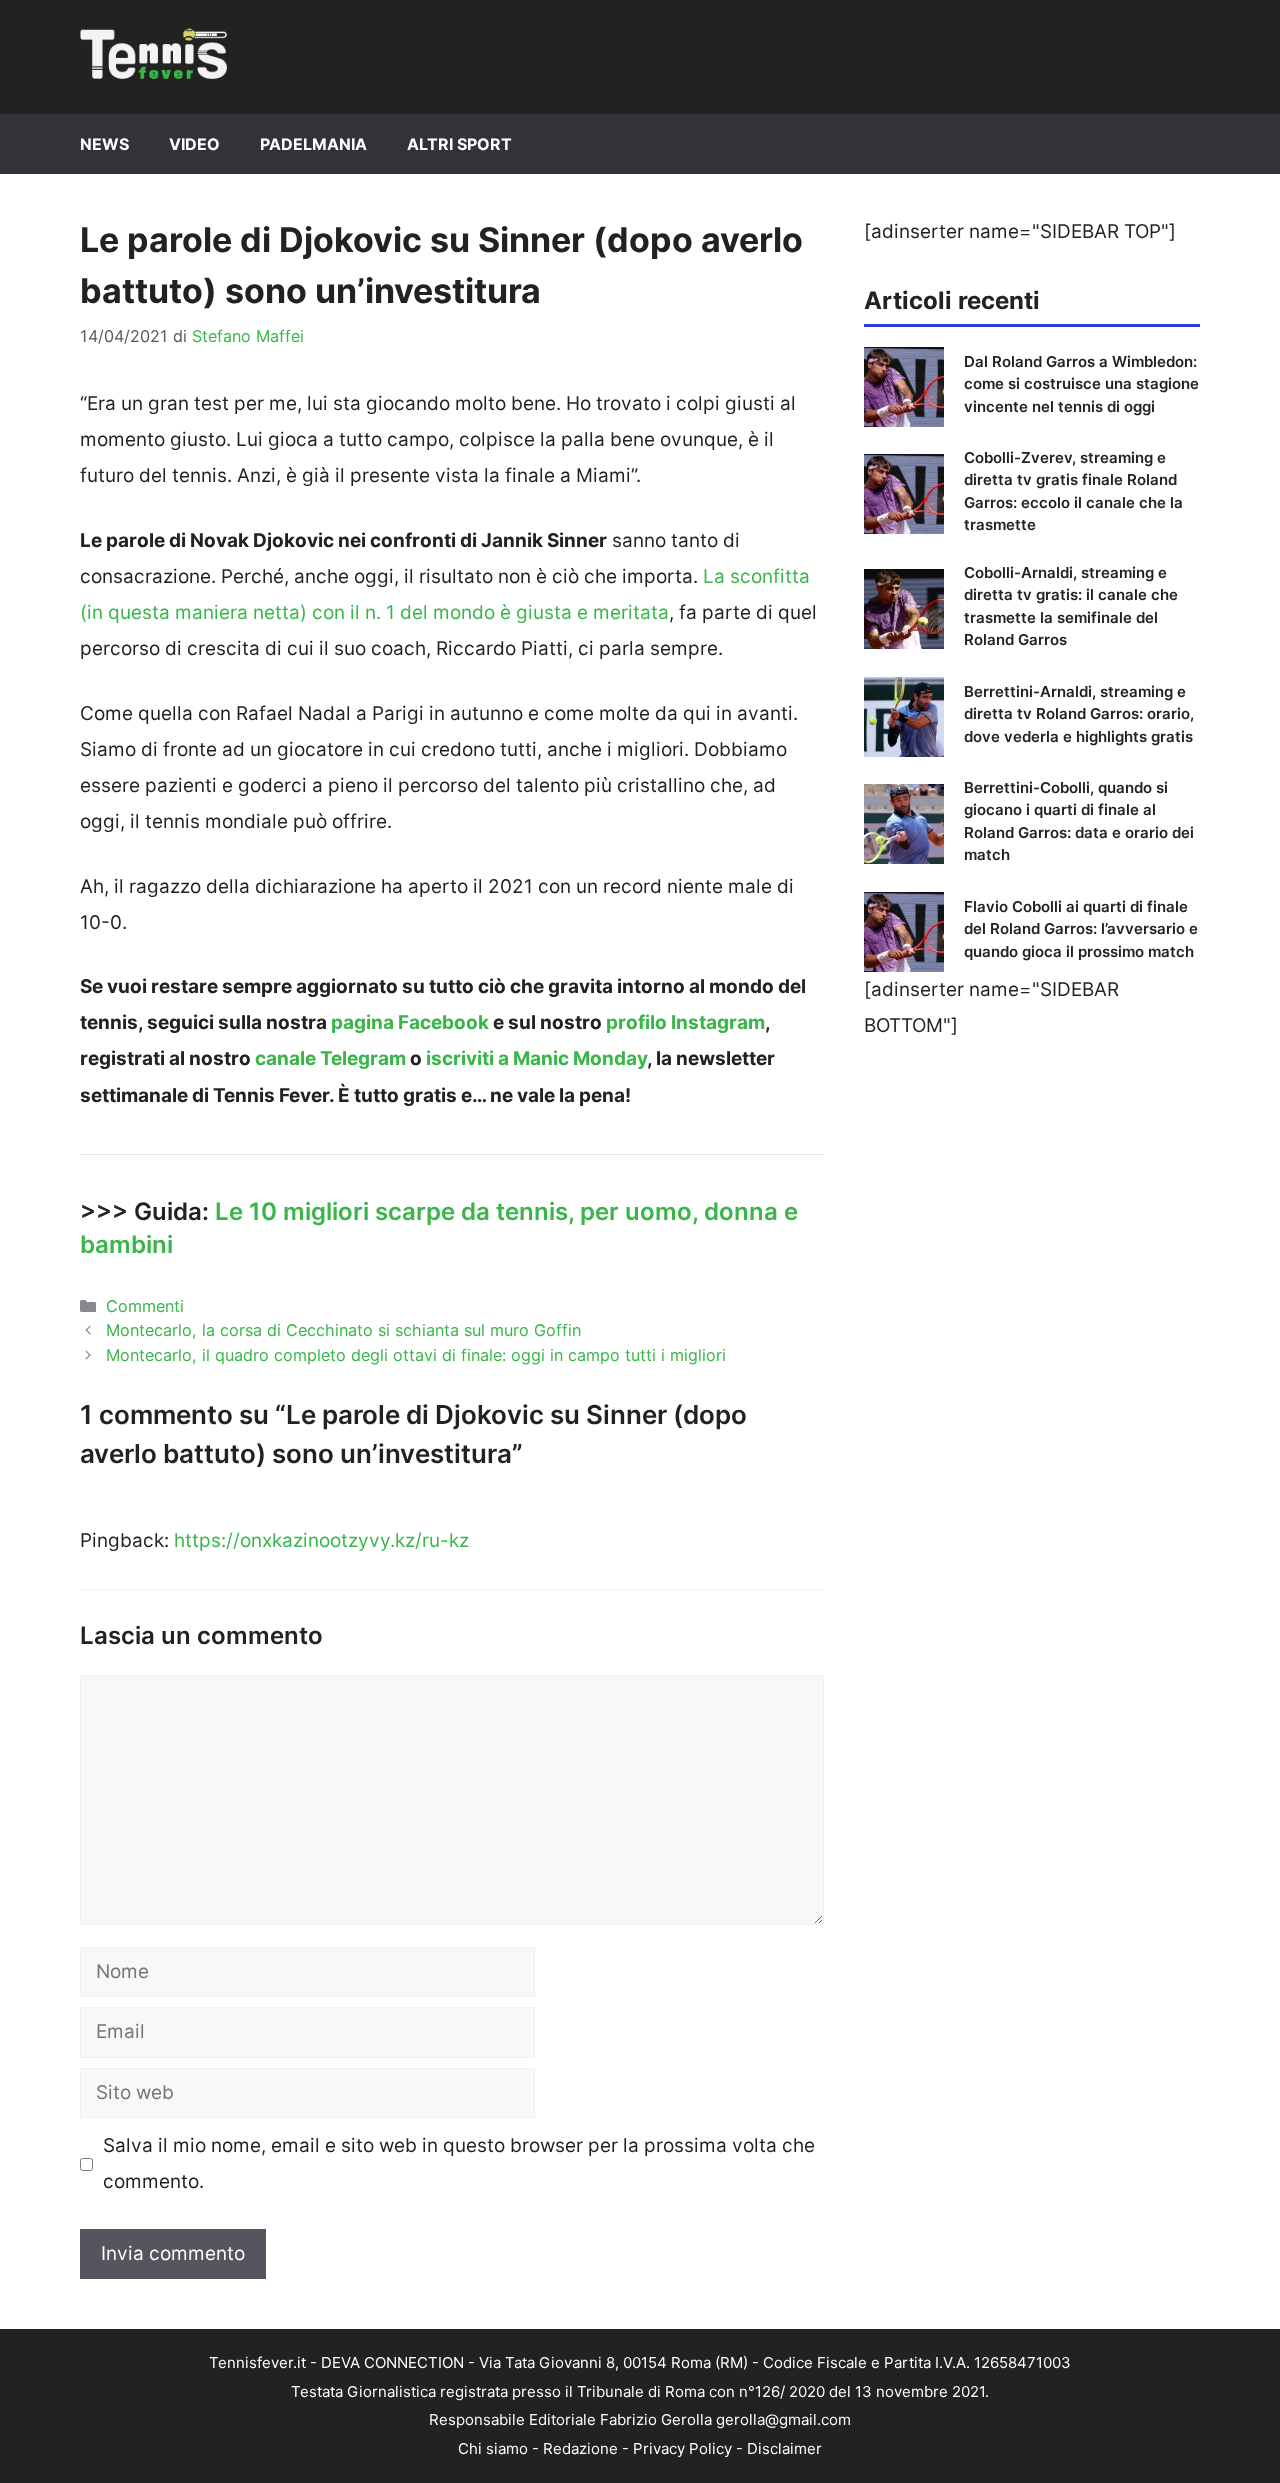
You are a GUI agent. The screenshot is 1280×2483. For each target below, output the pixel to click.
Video (194, 144)
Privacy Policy (682, 2448)
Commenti (145, 1306)
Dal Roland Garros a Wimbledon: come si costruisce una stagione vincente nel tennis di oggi (1081, 384)
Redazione (580, 2448)
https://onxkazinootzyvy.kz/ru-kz (321, 1540)
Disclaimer (784, 2448)
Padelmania (313, 144)
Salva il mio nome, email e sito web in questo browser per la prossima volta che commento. (459, 2163)
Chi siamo (493, 2448)
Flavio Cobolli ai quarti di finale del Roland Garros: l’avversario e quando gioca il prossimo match (1081, 929)
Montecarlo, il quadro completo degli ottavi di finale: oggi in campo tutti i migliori (416, 1355)
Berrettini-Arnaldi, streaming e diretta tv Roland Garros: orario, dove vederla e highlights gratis (1079, 714)
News (104, 144)
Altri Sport (459, 144)
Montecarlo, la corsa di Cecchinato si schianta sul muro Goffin (343, 1330)
